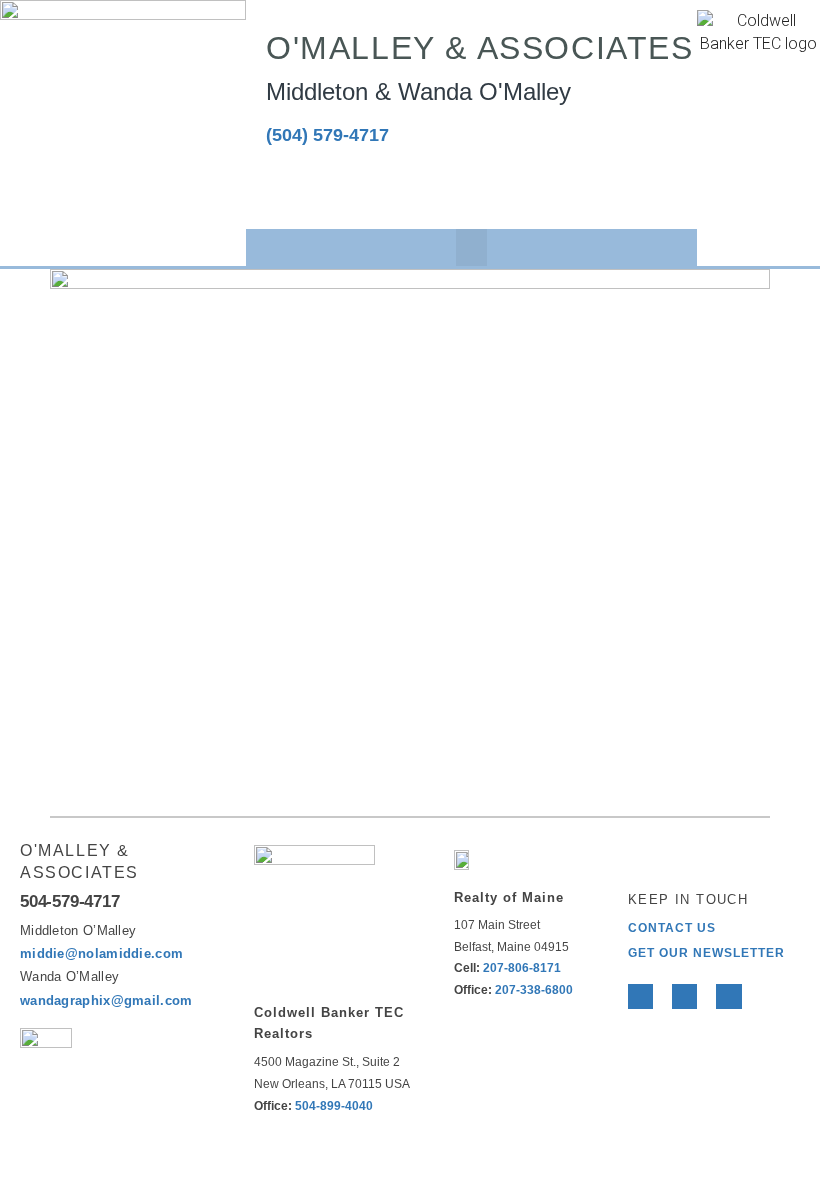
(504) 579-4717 (327, 135)
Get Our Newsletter (706, 953)
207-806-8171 (522, 968)
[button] (472, 248)
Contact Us (672, 928)
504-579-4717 (70, 901)
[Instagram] (397, 190)
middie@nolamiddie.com (101, 953)
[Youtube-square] (340, 190)
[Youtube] (728, 996)
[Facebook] (640, 996)
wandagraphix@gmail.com (106, 1000)
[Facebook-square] (283, 190)
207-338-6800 (534, 990)
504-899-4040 (334, 1106)
